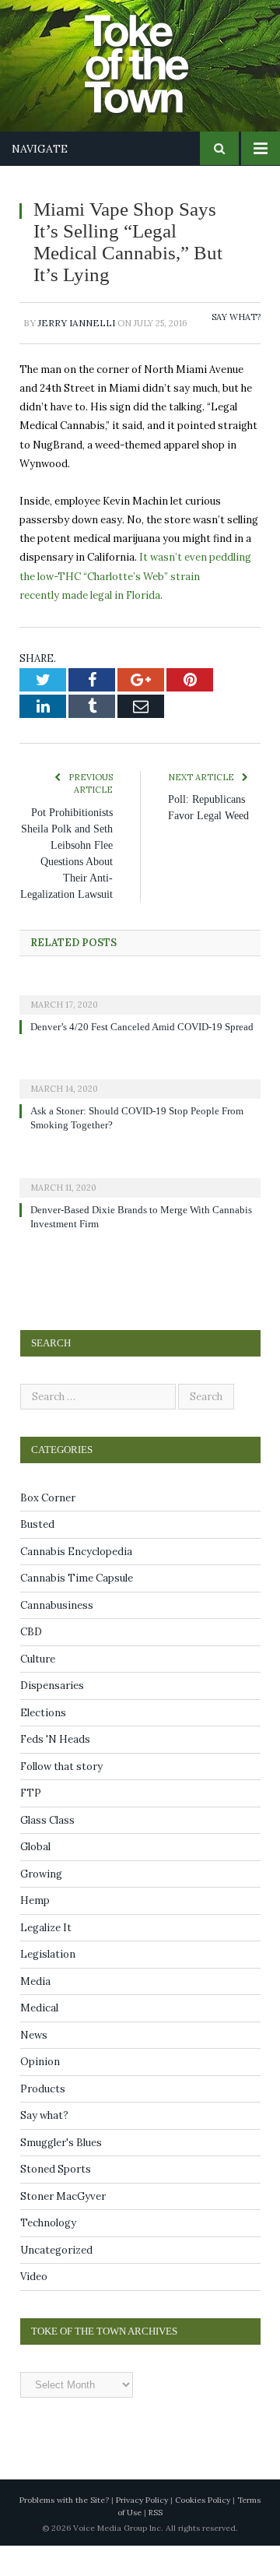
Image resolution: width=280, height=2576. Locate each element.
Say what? (236, 317)
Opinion (40, 2093)
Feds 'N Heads (55, 1770)
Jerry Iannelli (77, 323)
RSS (156, 2543)
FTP (31, 1824)
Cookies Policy (203, 2530)
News (34, 2066)
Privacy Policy (142, 2530)
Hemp (35, 1932)
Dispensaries (52, 1717)
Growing (41, 1904)
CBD (31, 1663)
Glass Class (47, 1851)
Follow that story (61, 1797)
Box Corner (48, 1528)
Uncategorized (56, 2280)
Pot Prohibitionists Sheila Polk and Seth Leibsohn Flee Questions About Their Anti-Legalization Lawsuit (67, 862)
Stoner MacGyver (63, 2227)
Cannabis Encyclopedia (76, 1582)
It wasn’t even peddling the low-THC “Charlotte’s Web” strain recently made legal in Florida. (135, 576)
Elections (43, 1743)
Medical (39, 2039)
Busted (37, 1555)
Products (43, 2119)
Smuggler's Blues (61, 2173)
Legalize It (46, 1958)
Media (35, 2012)
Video (34, 2308)
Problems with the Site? (64, 2530)
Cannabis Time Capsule (77, 1609)
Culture (38, 1689)
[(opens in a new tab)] (140, 1011)
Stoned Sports (56, 2200)
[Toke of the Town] (156, 55)
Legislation (48, 1985)
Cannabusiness (57, 1636)
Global (35, 1878)
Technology (48, 2254)
